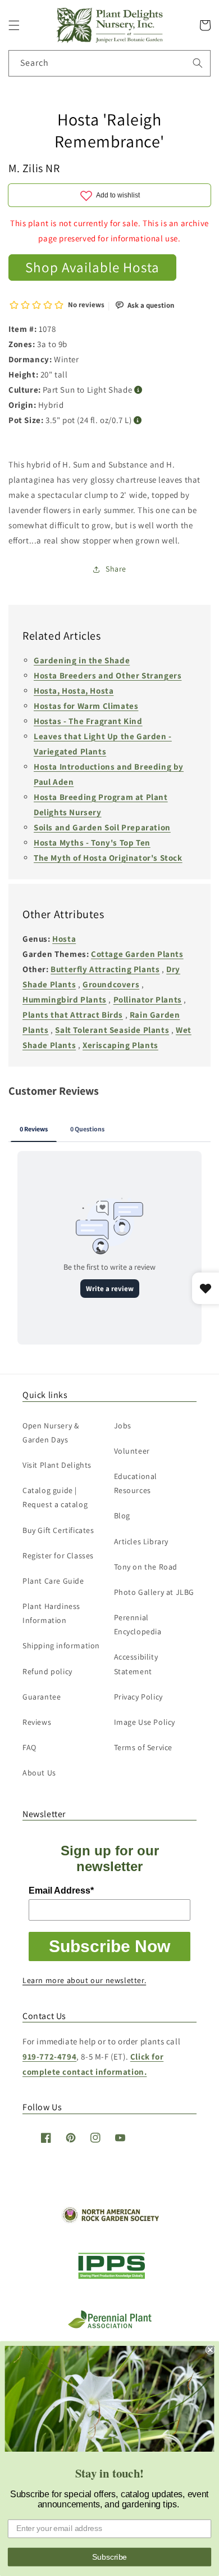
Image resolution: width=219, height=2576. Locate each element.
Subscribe (109, 2557)
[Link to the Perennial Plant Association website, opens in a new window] (109, 2326)
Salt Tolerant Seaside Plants (112, 1030)
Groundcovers (111, 984)
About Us (39, 1773)
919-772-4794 (49, 2056)
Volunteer (132, 1451)
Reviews (37, 1722)
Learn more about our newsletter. (84, 1980)
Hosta (64, 939)
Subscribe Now (109, 1946)
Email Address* (61, 1891)
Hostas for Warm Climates (86, 706)
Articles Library (142, 1541)
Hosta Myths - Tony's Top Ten (92, 842)
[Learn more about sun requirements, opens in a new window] (138, 390)
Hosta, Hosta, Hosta (74, 691)
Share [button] (116, 569)
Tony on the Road (146, 1567)
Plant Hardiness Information (51, 1613)
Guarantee (42, 1697)
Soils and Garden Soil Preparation (102, 827)
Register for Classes (58, 1556)
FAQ (29, 1747)
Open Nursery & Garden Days (51, 1433)
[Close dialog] (210, 2350)
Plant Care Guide (53, 1581)
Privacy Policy (138, 1697)
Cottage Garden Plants (137, 954)
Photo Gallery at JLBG (154, 1592)
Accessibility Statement (136, 1664)
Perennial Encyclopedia (138, 1624)
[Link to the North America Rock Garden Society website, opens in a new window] (110, 2220)
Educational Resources (136, 1483)
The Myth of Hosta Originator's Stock (108, 858)
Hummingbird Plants (65, 999)
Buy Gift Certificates (58, 1530)
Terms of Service (143, 1747)
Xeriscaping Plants (120, 1045)
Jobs (123, 1426)
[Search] (198, 63)
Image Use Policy (145, 1722)
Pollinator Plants (148, 999)
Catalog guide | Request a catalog (55, 1497)
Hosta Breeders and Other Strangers (108, 675)
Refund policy (47, 1671)
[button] (14, 25)
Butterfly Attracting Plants (105, 969)
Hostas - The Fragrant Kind (88, 721)
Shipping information (61, 1646)
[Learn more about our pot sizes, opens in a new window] (138, 421)
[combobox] (109, 63)
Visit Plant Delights (57, 1465)
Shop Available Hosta (92, 267)
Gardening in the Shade (82, 660)
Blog (122, 1516)
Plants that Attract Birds (73, 1015)
